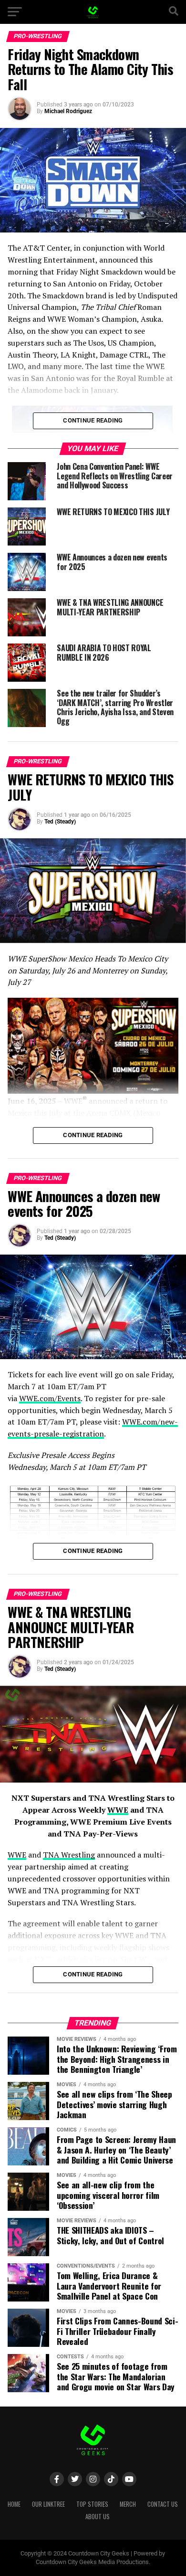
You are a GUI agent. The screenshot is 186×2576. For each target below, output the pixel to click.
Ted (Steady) (60, 822)
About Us (98, 2517)
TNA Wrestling (69, 1855)
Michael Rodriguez (68, 111)
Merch (128, 2504)
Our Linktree (48, 2504)
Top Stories (92, 2504)
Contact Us (163, 2504)
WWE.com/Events (50, 1398)
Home (14, 2504)
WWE (118, 1810)
